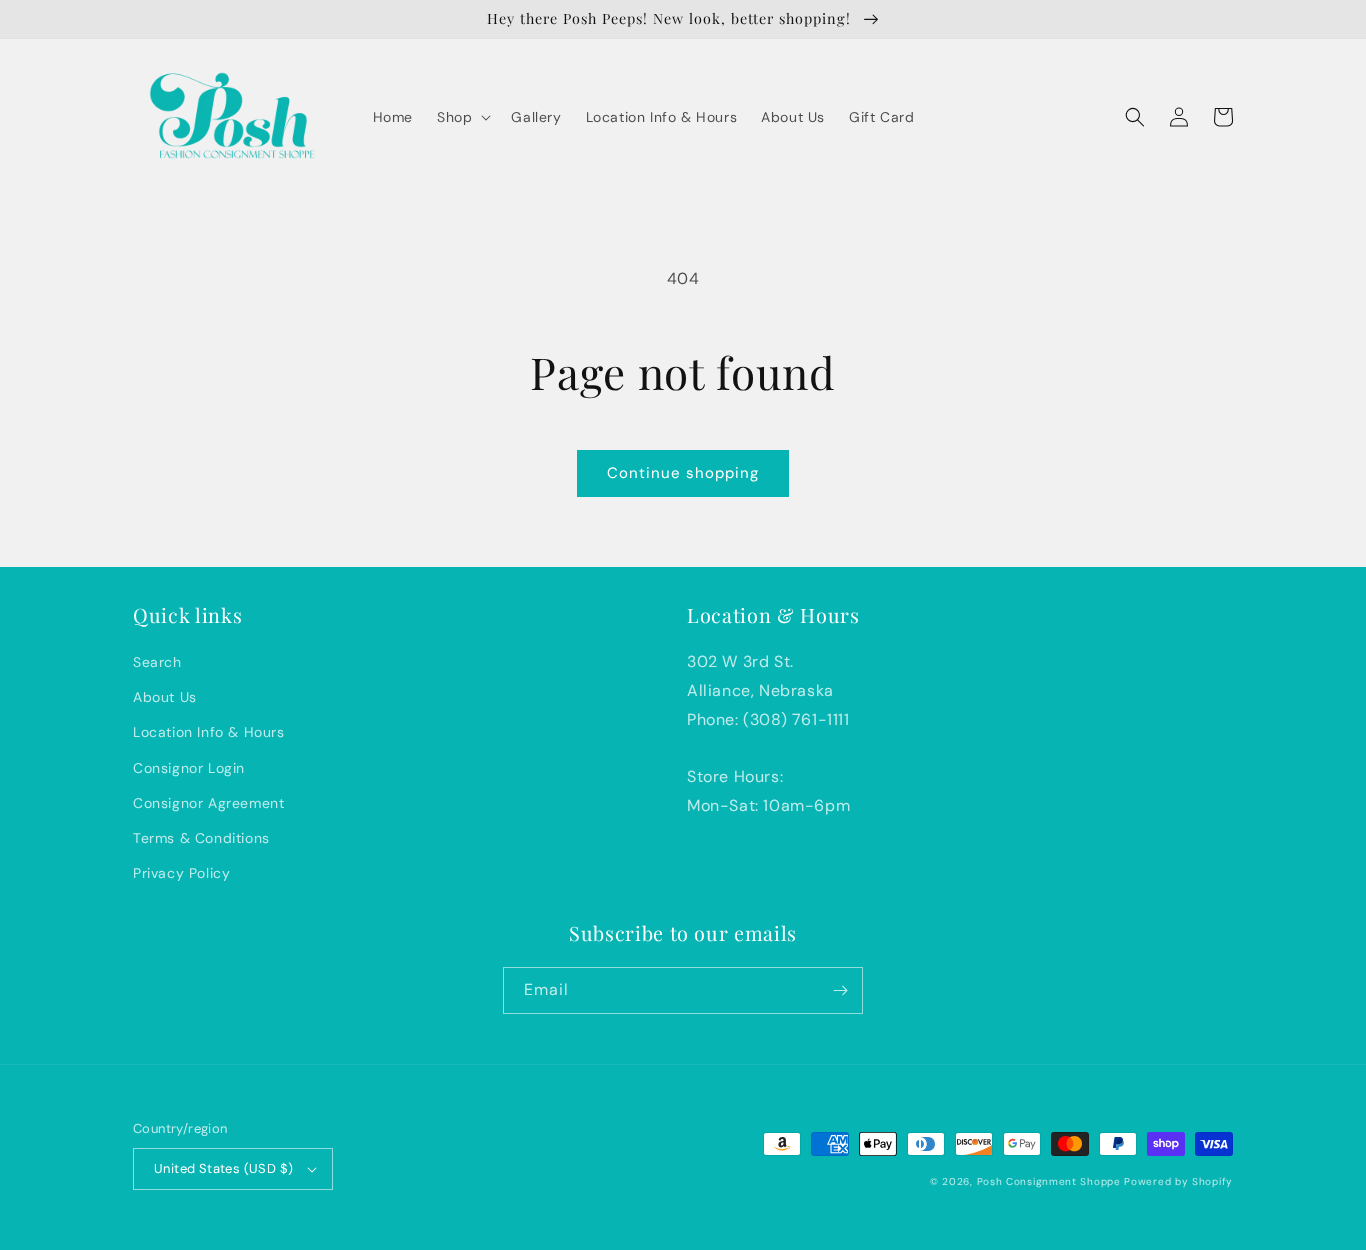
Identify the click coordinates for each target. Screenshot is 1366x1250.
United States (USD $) (223, 1168)
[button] (462, 117)
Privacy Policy (181, 873)
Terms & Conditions (201, 838)
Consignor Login (189, 768)
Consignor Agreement (208, 803)
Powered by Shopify (1178, 1181)
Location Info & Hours (209, 732)
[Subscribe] (840, 990)
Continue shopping (683, 473)
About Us (165, 697)
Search (157, 662)
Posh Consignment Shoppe (1049, 1181)
